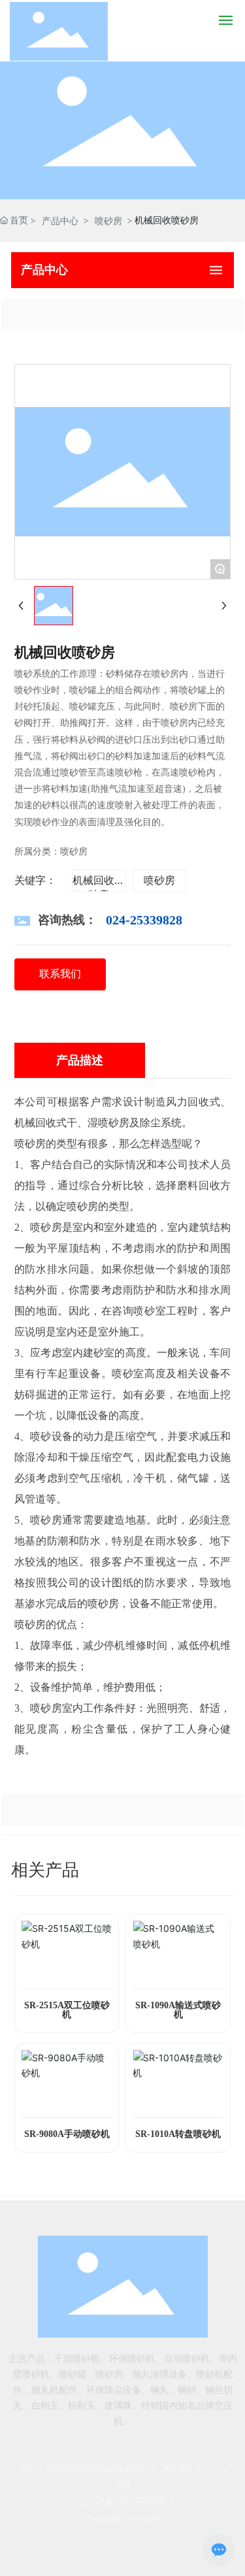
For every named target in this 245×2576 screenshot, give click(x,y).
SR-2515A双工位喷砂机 (67, 2010)
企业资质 (103, 2519)
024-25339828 (144, 920)
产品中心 (60, 220)
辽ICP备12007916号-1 (127, 2501)
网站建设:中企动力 (194, 2469)
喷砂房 (108, 220)
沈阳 (123, 2485)
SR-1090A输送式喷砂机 (178, 2010)
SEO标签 (144, 2519)
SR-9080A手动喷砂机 (67, 2134)
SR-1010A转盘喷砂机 (178, 2134)
